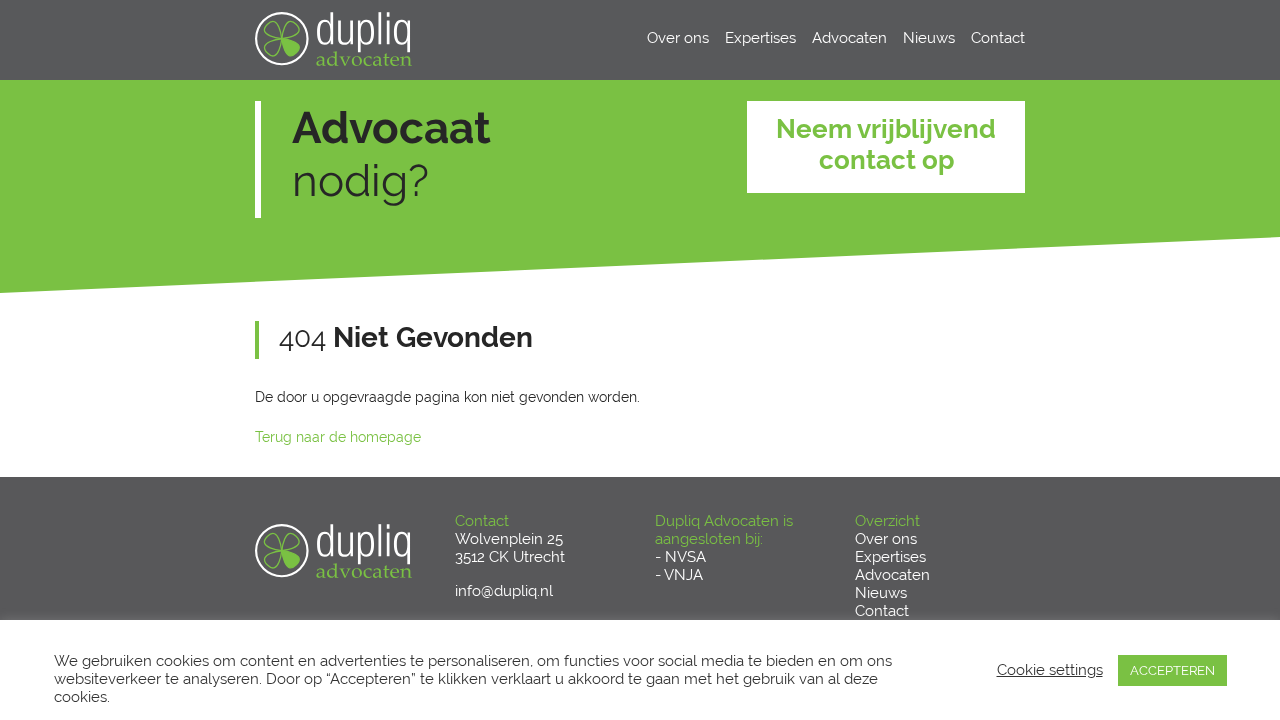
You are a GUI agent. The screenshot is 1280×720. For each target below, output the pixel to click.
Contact (998, 38)
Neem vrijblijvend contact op (886, 144)
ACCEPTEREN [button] (1172, 670)
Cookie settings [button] (1050, 669)
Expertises (760, 38)
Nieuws (929, 38)
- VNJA (679, 575)
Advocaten (849, 38)
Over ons (678, 38)
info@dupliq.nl (504, 591)
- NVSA (680, 557)
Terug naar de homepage (338, 437)
